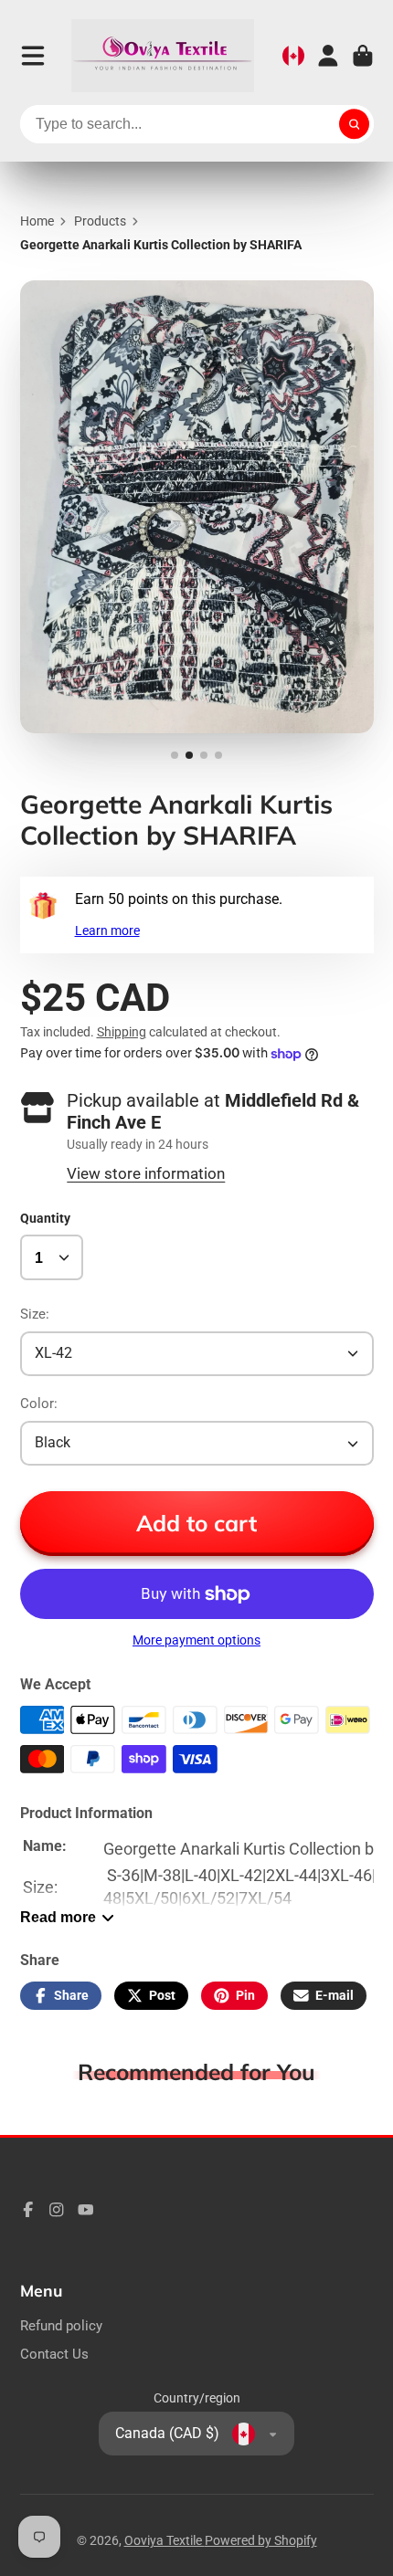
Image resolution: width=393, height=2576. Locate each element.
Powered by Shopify (261, 2540)
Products (100, 221)
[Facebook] (28, 2210)
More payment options (196, 1640)
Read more (58, 1917)
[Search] (355, 124)
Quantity (45, 1218)
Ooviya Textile (165, 2540)
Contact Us (54, 2354)
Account (328, 56)
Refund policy (61, 2326)
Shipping (122, 1032)
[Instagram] (57, 2210)
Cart (363, 56)
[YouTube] (86, 2210)
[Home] (163, 56)
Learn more (107, 931)
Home (37, 221)
